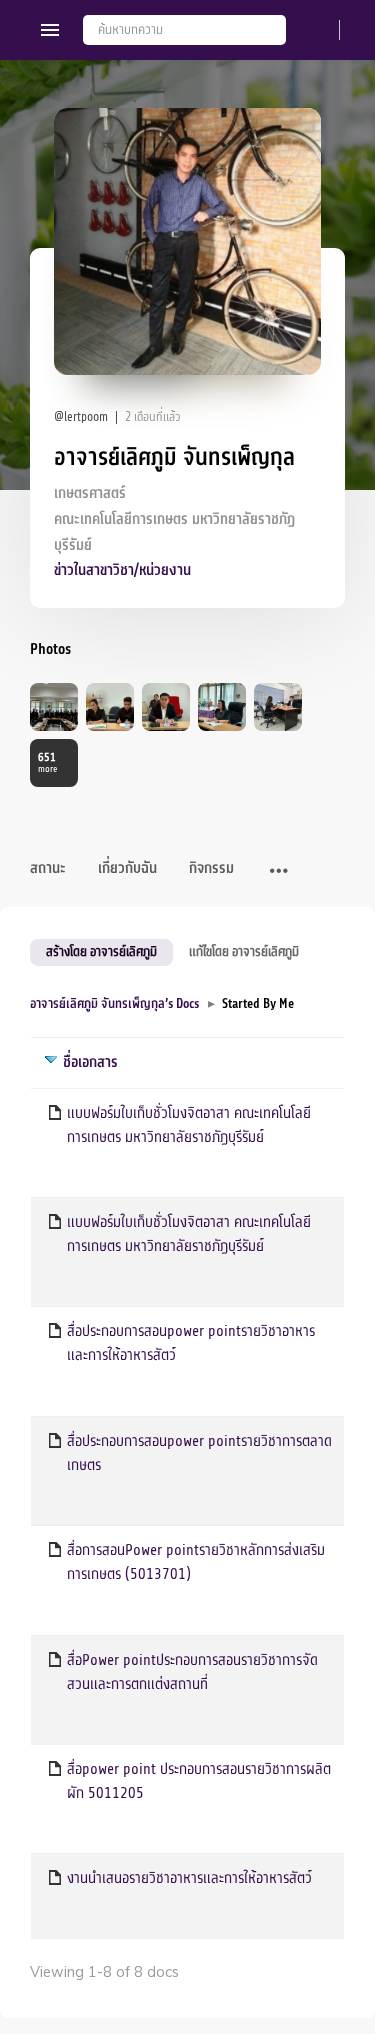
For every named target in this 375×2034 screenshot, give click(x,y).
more (47, 762)
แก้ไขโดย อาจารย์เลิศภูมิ (244, 951)
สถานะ (48, 868)
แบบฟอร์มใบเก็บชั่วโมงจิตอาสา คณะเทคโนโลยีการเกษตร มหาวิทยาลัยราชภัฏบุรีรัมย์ (189, 1125)
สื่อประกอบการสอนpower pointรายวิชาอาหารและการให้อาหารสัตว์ (191, 1343)
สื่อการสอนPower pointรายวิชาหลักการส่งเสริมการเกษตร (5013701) (196, 1562)
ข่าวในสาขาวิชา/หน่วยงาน (122, 570)
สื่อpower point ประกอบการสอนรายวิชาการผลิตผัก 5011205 (199, 1781)
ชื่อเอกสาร (90, 1062)
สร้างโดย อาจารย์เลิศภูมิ (101, 951)
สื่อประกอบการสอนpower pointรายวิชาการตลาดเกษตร (199, 1453)
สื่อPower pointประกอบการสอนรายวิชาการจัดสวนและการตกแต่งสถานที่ (192, 1672)
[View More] (279, 872)
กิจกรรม (211, 868)
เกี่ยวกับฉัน (127, 868)
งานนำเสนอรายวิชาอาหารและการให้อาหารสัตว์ (189, 1878)
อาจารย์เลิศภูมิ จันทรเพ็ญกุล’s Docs (114, 1003)
